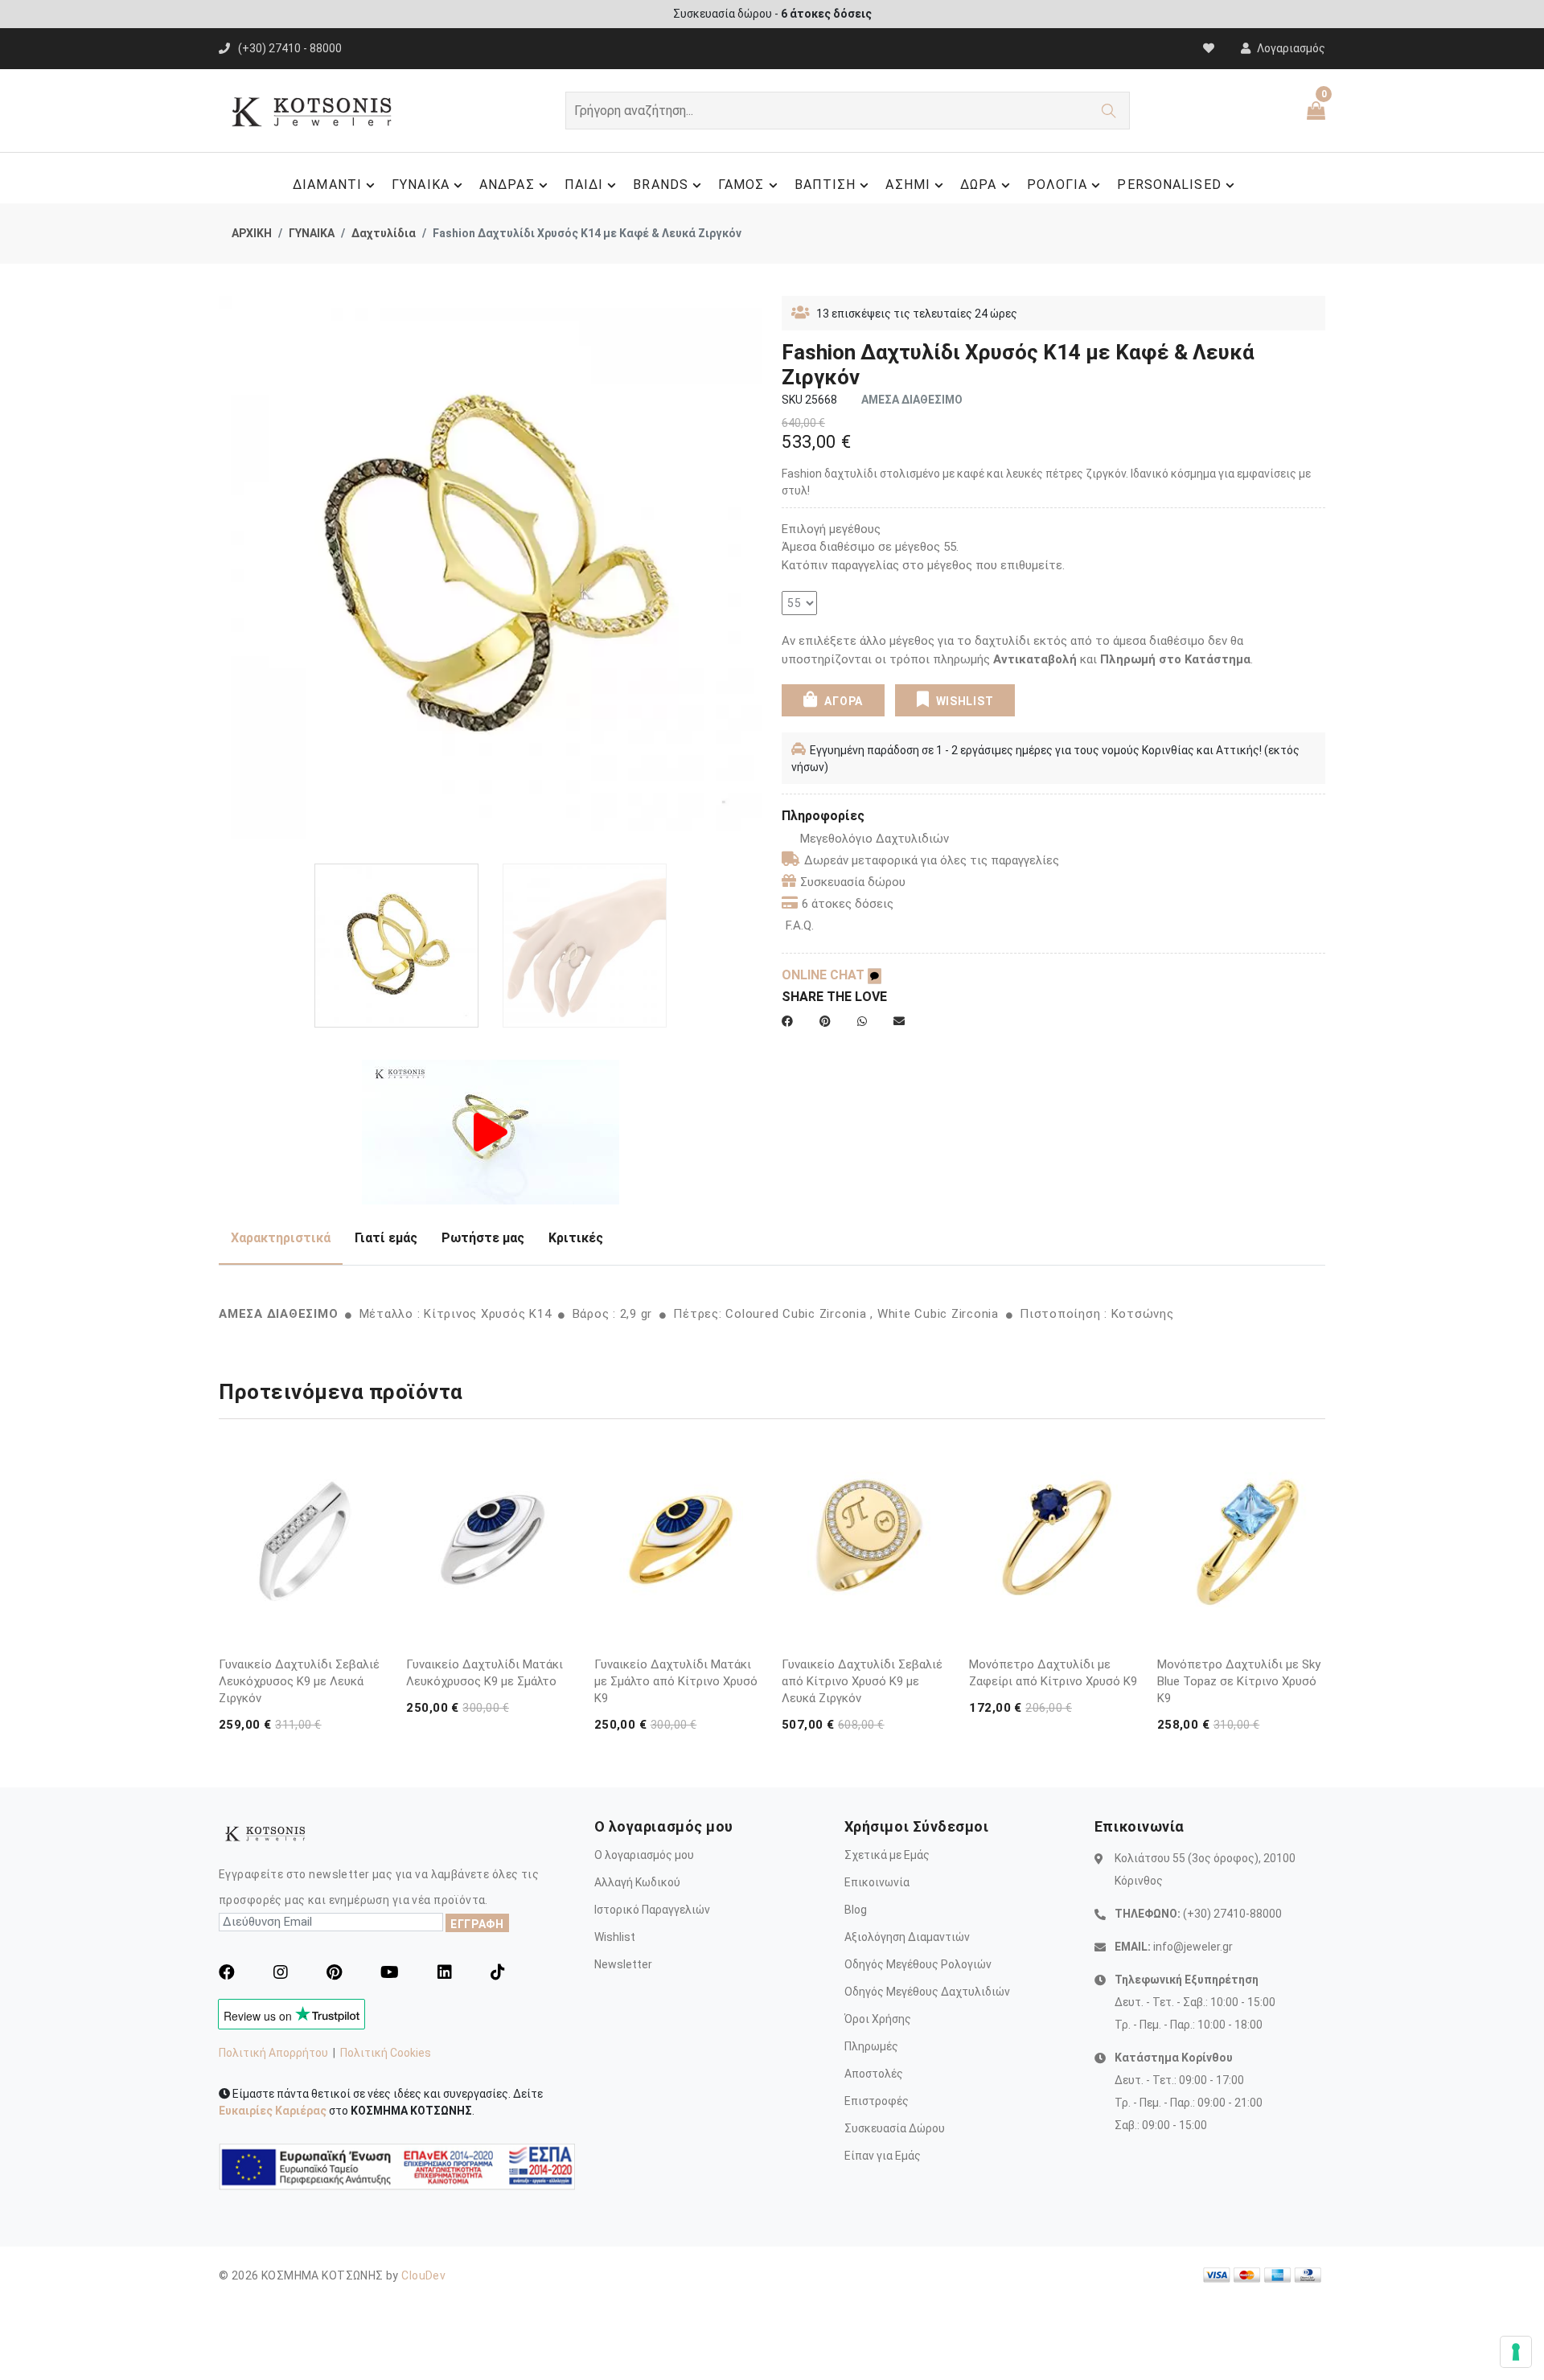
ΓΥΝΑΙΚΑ (421, 185)
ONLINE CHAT (825, 975)
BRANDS (661, 185)
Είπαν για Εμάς (883, 2156)
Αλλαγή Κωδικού (637, 1882)
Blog (856, 1910)
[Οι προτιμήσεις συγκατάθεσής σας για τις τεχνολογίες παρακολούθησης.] (1516, 2352)
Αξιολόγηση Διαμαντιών (907, 1937)
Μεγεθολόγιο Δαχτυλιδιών (875, 839)
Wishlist (615, 1937)
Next (754, 574)
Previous (228, 574)
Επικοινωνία (877, 1882)
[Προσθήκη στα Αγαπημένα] (372, 1635)
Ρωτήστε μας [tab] (483, 1238)
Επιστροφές (877, 2101)
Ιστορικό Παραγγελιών (652, 1910)
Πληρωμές (871, 2046)
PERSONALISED (1169, 185)
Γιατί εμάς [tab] (386, 1238)
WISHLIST (965, 701)
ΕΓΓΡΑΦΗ (477, 1924)
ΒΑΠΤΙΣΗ (825, 185)
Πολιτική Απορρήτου (273, 2053)
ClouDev (423, 2275)
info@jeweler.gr (1193, 1947)
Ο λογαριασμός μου (644, 1855)
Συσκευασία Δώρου (895, 2128)
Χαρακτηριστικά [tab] (281, 1238)
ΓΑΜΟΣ (741, 185)
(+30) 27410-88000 (1232, 1914)
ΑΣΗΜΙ (908, 185)
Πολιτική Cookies (386, 2053)
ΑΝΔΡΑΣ (507, 185)
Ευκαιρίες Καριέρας (273, 2111)
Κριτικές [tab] (576, 1238)
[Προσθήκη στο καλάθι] (372, 1604)
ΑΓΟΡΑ (842, 701)
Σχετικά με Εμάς (887, 1855)
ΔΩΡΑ (978, 185)
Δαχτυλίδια (384, 233)
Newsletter (623, 1964)
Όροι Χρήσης (878, 2019)
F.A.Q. (800, 925)
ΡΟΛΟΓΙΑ (1057, 185)
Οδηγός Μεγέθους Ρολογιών (918, 1964)
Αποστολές (874, 2074)
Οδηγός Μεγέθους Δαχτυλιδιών (927, 1992)
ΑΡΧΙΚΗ (252, 233)
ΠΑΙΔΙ (584, 185)
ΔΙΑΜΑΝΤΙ (327, 185)
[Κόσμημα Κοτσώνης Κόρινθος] (491, 1131)
